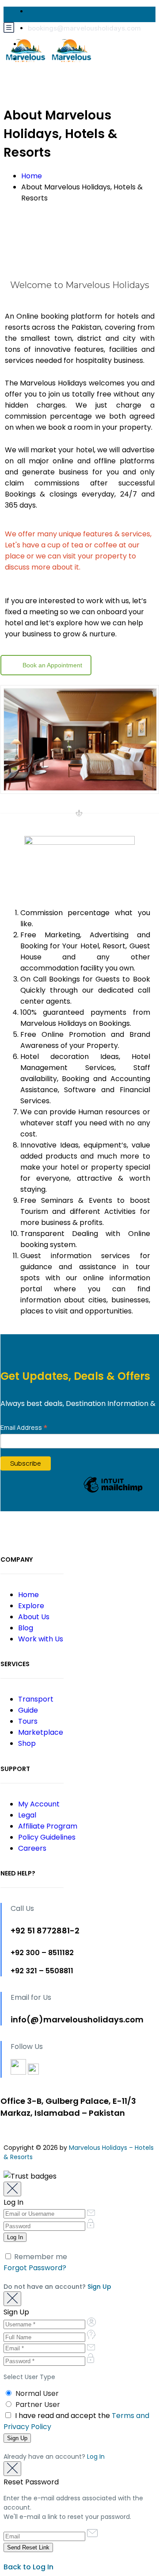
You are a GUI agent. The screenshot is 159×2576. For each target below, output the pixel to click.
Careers (32, 1848)
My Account (39, 1804)
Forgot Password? (35, 2268)
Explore (31, 1606)
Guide (28, 1710)
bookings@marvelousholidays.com (84, 28)
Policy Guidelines (47, 1837)
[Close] (12, 2189)
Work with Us (41, 1639)
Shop (27, 1743)
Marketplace (41, 1732)
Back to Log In (28, 2567)
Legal (27, 1815)
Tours (28, 1721)
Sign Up (99, 2287)
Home (32, 176)
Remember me (40, 2257)
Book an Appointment (52, 665)
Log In (96, 2457)
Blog (26, 1628)
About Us (34, 1617)
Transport (36, 1699)
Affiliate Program (48, 1826)
